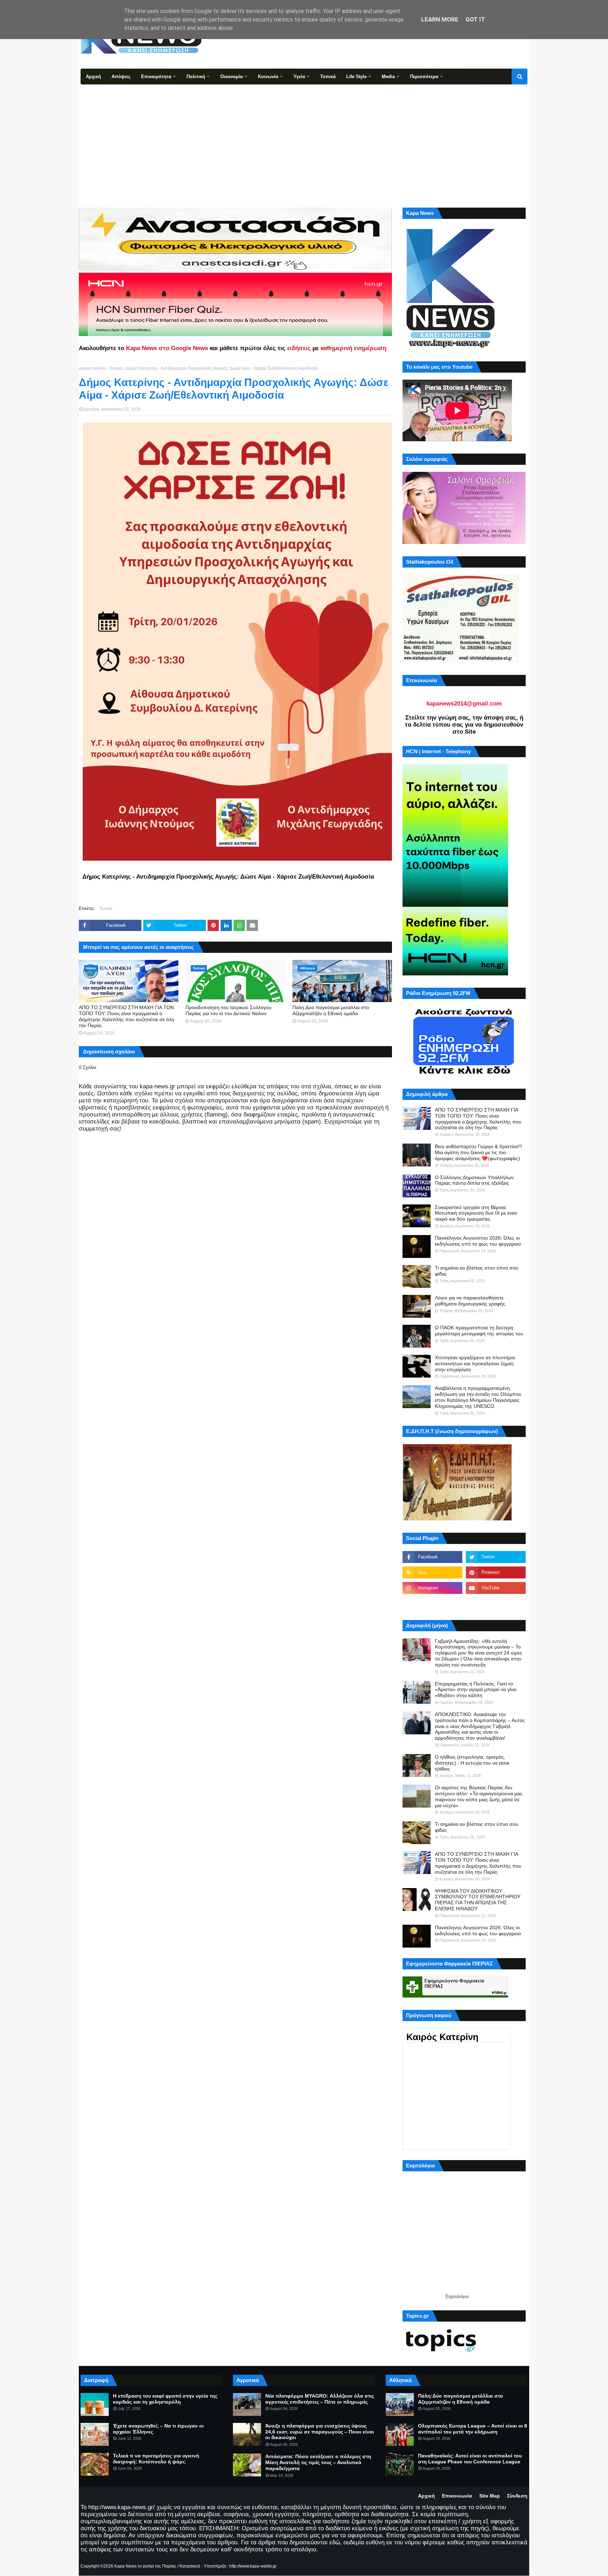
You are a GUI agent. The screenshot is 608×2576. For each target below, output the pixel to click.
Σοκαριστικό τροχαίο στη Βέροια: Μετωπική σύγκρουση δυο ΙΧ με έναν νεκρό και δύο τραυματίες (476, 1213)
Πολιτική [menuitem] (196, 77)
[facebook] (432, 1557)
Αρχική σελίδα (92, 368)
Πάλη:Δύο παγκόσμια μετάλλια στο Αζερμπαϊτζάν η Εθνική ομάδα (331, 1010)
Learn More (440, 19)
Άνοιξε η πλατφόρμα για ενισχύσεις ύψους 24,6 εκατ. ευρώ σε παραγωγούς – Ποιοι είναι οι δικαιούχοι (320, 2432)
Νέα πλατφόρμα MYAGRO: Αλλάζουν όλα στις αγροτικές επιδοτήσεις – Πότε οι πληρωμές (320, 2399)
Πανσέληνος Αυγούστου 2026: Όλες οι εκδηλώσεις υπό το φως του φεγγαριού (478, 1241)
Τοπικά (115, 368)
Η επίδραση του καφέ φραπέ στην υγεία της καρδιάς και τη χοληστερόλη (165, 2399)
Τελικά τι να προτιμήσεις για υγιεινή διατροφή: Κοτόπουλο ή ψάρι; (156, 2459)
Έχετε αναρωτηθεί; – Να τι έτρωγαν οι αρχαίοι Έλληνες (158, 2429)
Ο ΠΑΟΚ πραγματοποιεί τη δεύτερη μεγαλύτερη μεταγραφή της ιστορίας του (479, 1331)
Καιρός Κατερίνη (442, 2037)
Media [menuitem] (388, 77)
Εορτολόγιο (457, 2296)
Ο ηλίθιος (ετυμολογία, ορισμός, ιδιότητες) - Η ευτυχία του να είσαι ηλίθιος (472, 1763)
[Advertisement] (304, 137)
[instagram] (432, 1588)
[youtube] (496, 1588)
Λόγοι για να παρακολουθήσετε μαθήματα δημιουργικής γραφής (470, 1301)
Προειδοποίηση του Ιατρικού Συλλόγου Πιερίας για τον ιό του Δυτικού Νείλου (229, 1010)
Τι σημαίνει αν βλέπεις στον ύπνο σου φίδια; (477, 1271)
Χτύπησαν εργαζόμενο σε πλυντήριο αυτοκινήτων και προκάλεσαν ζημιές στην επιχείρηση (475, 1363)
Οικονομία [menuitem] (232, 77)
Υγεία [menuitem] (299, 77)
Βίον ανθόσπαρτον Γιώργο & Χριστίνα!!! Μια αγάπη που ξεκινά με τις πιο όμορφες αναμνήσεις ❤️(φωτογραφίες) (479, 1152)
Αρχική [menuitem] (93, 77)
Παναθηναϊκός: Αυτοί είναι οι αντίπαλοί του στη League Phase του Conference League (470, 2459)
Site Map (490, 2496)
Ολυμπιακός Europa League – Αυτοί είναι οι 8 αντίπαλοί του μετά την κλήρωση (473, 2429)
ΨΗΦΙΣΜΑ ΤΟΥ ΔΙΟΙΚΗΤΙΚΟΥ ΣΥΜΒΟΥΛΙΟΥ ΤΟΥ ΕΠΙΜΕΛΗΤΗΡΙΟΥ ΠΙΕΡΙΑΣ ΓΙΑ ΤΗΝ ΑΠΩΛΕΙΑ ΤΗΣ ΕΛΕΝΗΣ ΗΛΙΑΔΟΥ (478, 1900)
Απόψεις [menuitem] (121, 77)
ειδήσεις (299, 348)
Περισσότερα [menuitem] (424, 77)
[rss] (432, 1572)
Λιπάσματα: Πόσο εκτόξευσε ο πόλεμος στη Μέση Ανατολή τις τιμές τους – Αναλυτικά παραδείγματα (318, 2462)
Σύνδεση (517, 2496)
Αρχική (426, 2496)
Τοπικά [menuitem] (328, 77)
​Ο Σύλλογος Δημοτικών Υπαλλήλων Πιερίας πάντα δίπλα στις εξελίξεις (474, 1180)
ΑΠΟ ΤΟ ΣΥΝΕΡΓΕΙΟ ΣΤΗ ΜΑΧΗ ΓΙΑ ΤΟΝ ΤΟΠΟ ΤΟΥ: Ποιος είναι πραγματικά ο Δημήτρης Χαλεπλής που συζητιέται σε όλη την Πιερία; (126, 1016)
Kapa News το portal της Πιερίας (145, 2566)
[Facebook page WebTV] (496, 1603)
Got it (475, 19)
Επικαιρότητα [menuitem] (156, 77)
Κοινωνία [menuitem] (268, 77)
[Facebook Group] (432, 1603)
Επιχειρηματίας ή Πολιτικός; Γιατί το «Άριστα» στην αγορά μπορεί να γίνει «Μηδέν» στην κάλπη (476, 1690)
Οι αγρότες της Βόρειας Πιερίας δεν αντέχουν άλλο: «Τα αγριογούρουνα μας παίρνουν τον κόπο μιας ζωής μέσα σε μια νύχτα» (479, 1796)
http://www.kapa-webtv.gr (253, 2566)
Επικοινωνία (457, 2496)
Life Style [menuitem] (356, 77)
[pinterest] (496, 1572)
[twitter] (496, 1557)
